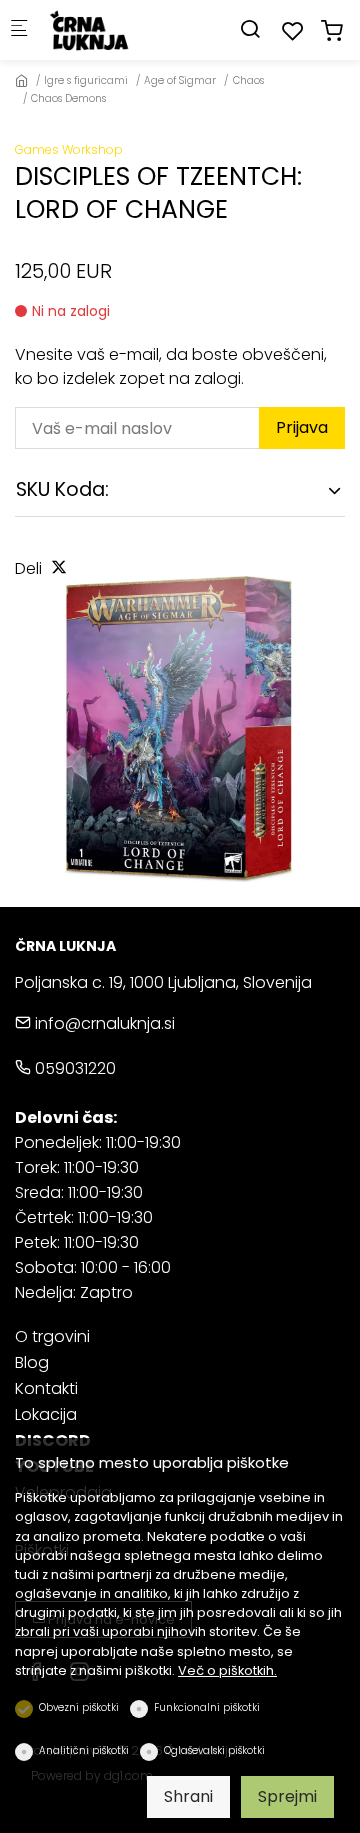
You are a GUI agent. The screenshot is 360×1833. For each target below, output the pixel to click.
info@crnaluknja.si (103, 1023)
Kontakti (46, 1388)
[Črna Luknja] (126, 29)
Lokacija (46, 1414)
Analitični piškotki (84, 1750)
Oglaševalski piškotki (214, 1750)
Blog (32, 1362)
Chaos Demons (68, 98)
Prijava (302, 427)
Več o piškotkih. (227, 1670)
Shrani (188, 1796)
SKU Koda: (62, 489)
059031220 (73, 1068)
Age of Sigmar (180, 80)
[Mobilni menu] (19, 30)
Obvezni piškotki (79, 1707)
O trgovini (52, 1336)
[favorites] (293, 31)
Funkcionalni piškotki (207, 1707)
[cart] (332, 31)
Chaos (248, 80)
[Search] (250, 29)
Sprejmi (287, 1796)
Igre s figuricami (86, 80)
